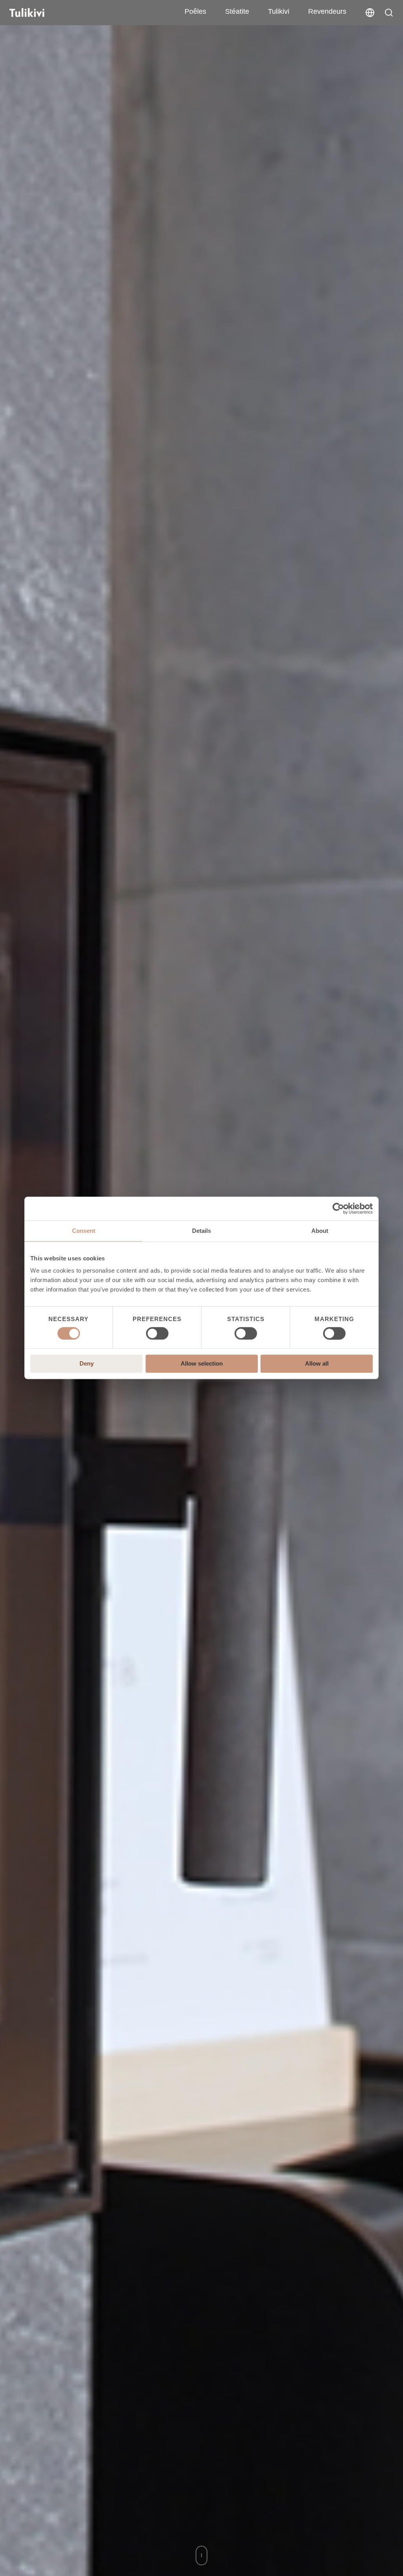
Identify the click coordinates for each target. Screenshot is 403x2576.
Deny (87, 1364)
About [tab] (320, 1231)
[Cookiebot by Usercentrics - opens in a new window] (338, 1208)
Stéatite (237, 11)
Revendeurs (327, 11)
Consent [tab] (84, 1231)
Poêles (195, 11)
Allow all (317, 1364)
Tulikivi (279, 11)
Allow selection (202, 1364)
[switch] (157, 1333)
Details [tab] (201, 1231)
